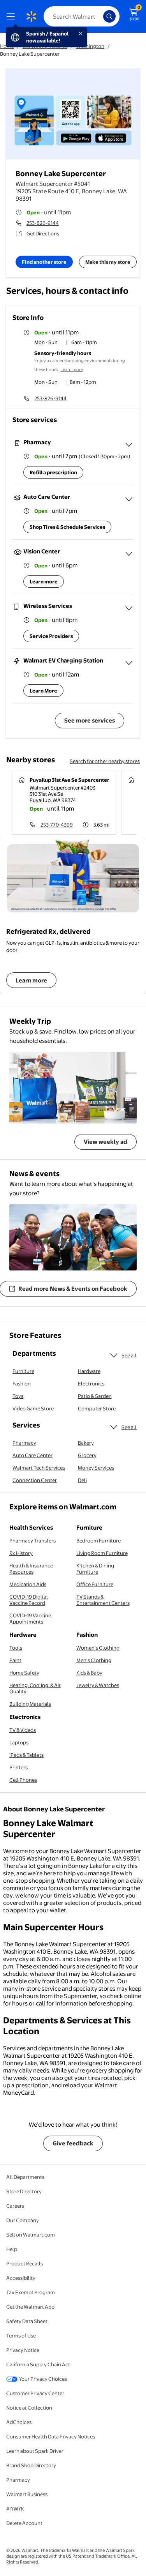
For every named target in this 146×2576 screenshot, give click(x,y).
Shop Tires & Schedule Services (67, 527)
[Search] (109, 16)
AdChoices (19, 2422)
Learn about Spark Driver (35, 2451)
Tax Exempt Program (31, 2292)
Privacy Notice (23, 2350)
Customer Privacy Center (35, 2393)
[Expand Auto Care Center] (129, 499)
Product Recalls (25, 2263)
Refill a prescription (53, 472)
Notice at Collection (29, 2408)
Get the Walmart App (30, 2307)
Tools (16, 1648)
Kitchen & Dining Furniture (95, 1569)
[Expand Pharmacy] (129, 445)
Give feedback (73, 2143)
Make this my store (108, 262)
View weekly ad (106, 1142)
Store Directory (24, 2191)
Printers (18, 1767)
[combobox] (82, 16)
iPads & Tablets (26, 1755)
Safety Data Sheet (27, 2321)
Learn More (43, 691)
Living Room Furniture (102, 1553)
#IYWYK (15, 2509)
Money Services (96, 1468)
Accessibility (21, 2278)
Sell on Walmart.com (31, 2235)
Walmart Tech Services (39, 1468)
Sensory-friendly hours (63, 353)
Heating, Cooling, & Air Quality (35, 1688)
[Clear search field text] (99, 16)
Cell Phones (23, 1780)
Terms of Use (21, 2336)
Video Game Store (33, 1408)
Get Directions (43, 233)
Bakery (86, 1443)
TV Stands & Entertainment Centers (103, 1600)
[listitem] (84, 343)
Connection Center (35, 1480)
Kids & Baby (89, 1673)
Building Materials (30, 1704)
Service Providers (51, 636)
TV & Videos (23, 1730)
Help (12, 2249)
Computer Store (97, 1408)
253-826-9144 (43, 223)
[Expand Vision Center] (129, 554)
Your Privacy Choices (43, 2379)
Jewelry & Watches (98, 1685)
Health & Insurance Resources (31, 1569)
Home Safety (24, 1673)
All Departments (25, 2177)
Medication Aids (28, 1584)
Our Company (23, 2220)
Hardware (89, 1371)
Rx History (21, 1553)
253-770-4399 (57, 825)
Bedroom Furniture (99, 1541)
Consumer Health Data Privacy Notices (51, 2436)
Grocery (87, 1455)
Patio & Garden (95, 1396)
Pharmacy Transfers (33, 1541)
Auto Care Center (33, 1455)
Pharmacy (24, 1443)
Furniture (23, 1371)
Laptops (19, 1742)
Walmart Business (27, 2494)
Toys (18, 1396)
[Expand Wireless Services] (129, 608)
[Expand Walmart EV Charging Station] (129, 663)
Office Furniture (95, 1584)
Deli (82, 1480)
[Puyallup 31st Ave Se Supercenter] (64, 802)
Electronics (91, 1383)
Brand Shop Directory (31, 2465)
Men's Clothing (94, 1660)
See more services (90, 720)
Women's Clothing (98, 1648)
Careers (15, 2206)
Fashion (22, 1383)
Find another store (44, 262)
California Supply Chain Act (38, 2364)
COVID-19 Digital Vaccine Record (29, 1600)
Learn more (72, 369)
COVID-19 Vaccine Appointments (30, 1618)
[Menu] (12, 16)
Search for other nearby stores (105, 761)
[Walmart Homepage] (31, 16)
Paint (15, 1660)
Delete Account (24, 2523)
